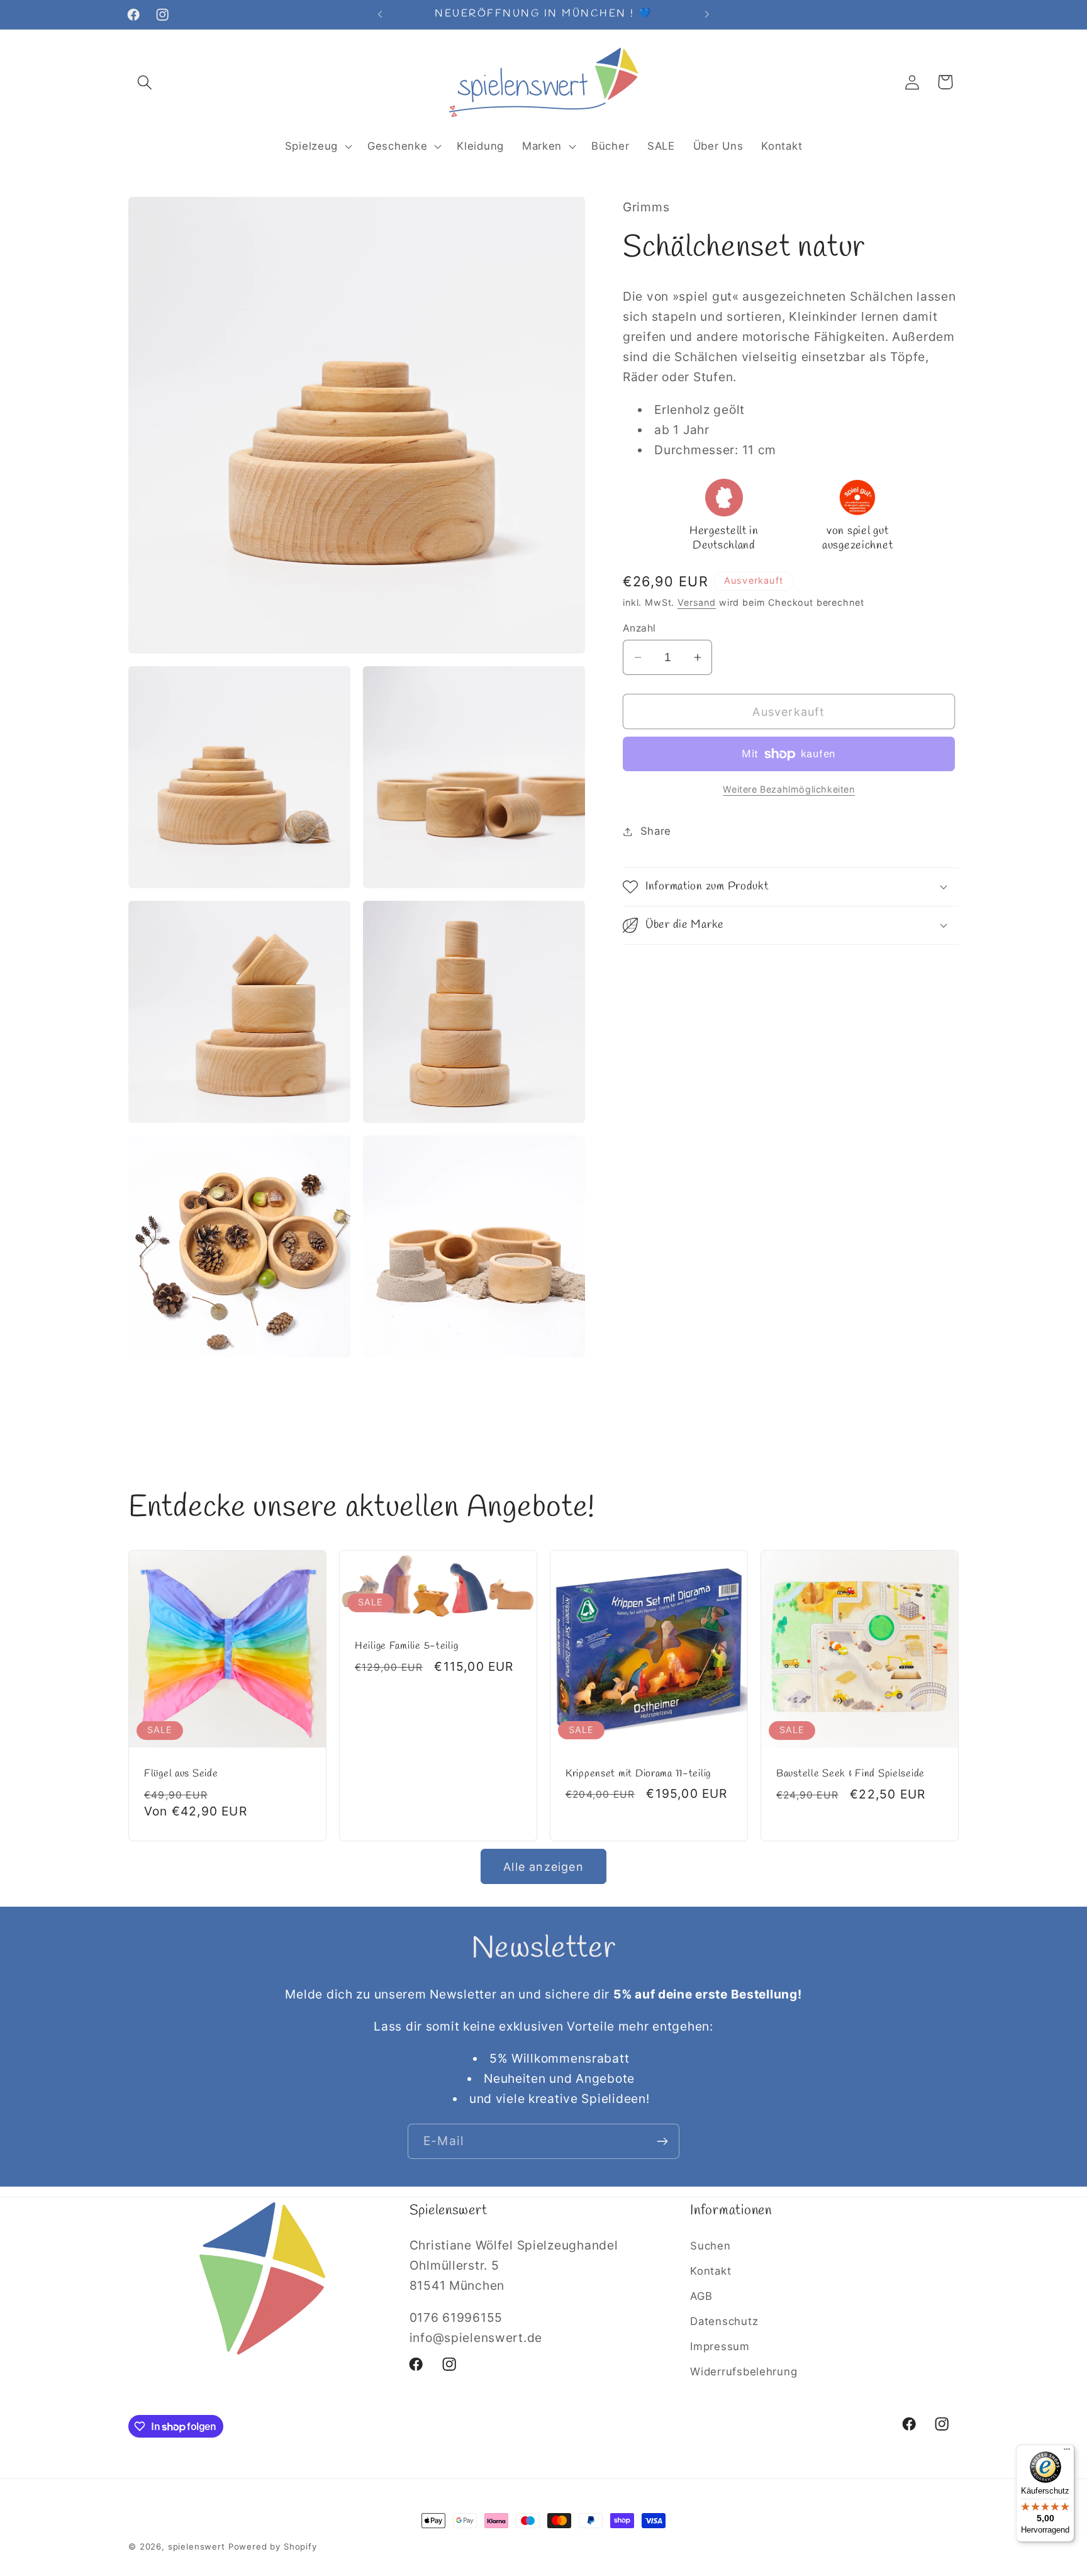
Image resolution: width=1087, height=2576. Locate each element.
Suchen (710, 2246)
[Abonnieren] (662, 2141)
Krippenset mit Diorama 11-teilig (638, 1774)
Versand (697, 602)
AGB (701, 2296)
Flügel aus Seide (181, 1775)
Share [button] (656, 831)
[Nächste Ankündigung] (707, 14)
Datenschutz (724, 2321)
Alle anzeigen (543, 1867)
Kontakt (711, 2271)
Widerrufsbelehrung (744, 2372)
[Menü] (1067, 2452)
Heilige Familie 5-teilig (406, 1647)
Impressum (720, 2346)
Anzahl (639, 628)
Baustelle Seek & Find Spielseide (850, 1775)
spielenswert (197, 2546)
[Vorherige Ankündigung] (380, 14)
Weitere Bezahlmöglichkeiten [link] (789, 789)
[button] (145, 82)
